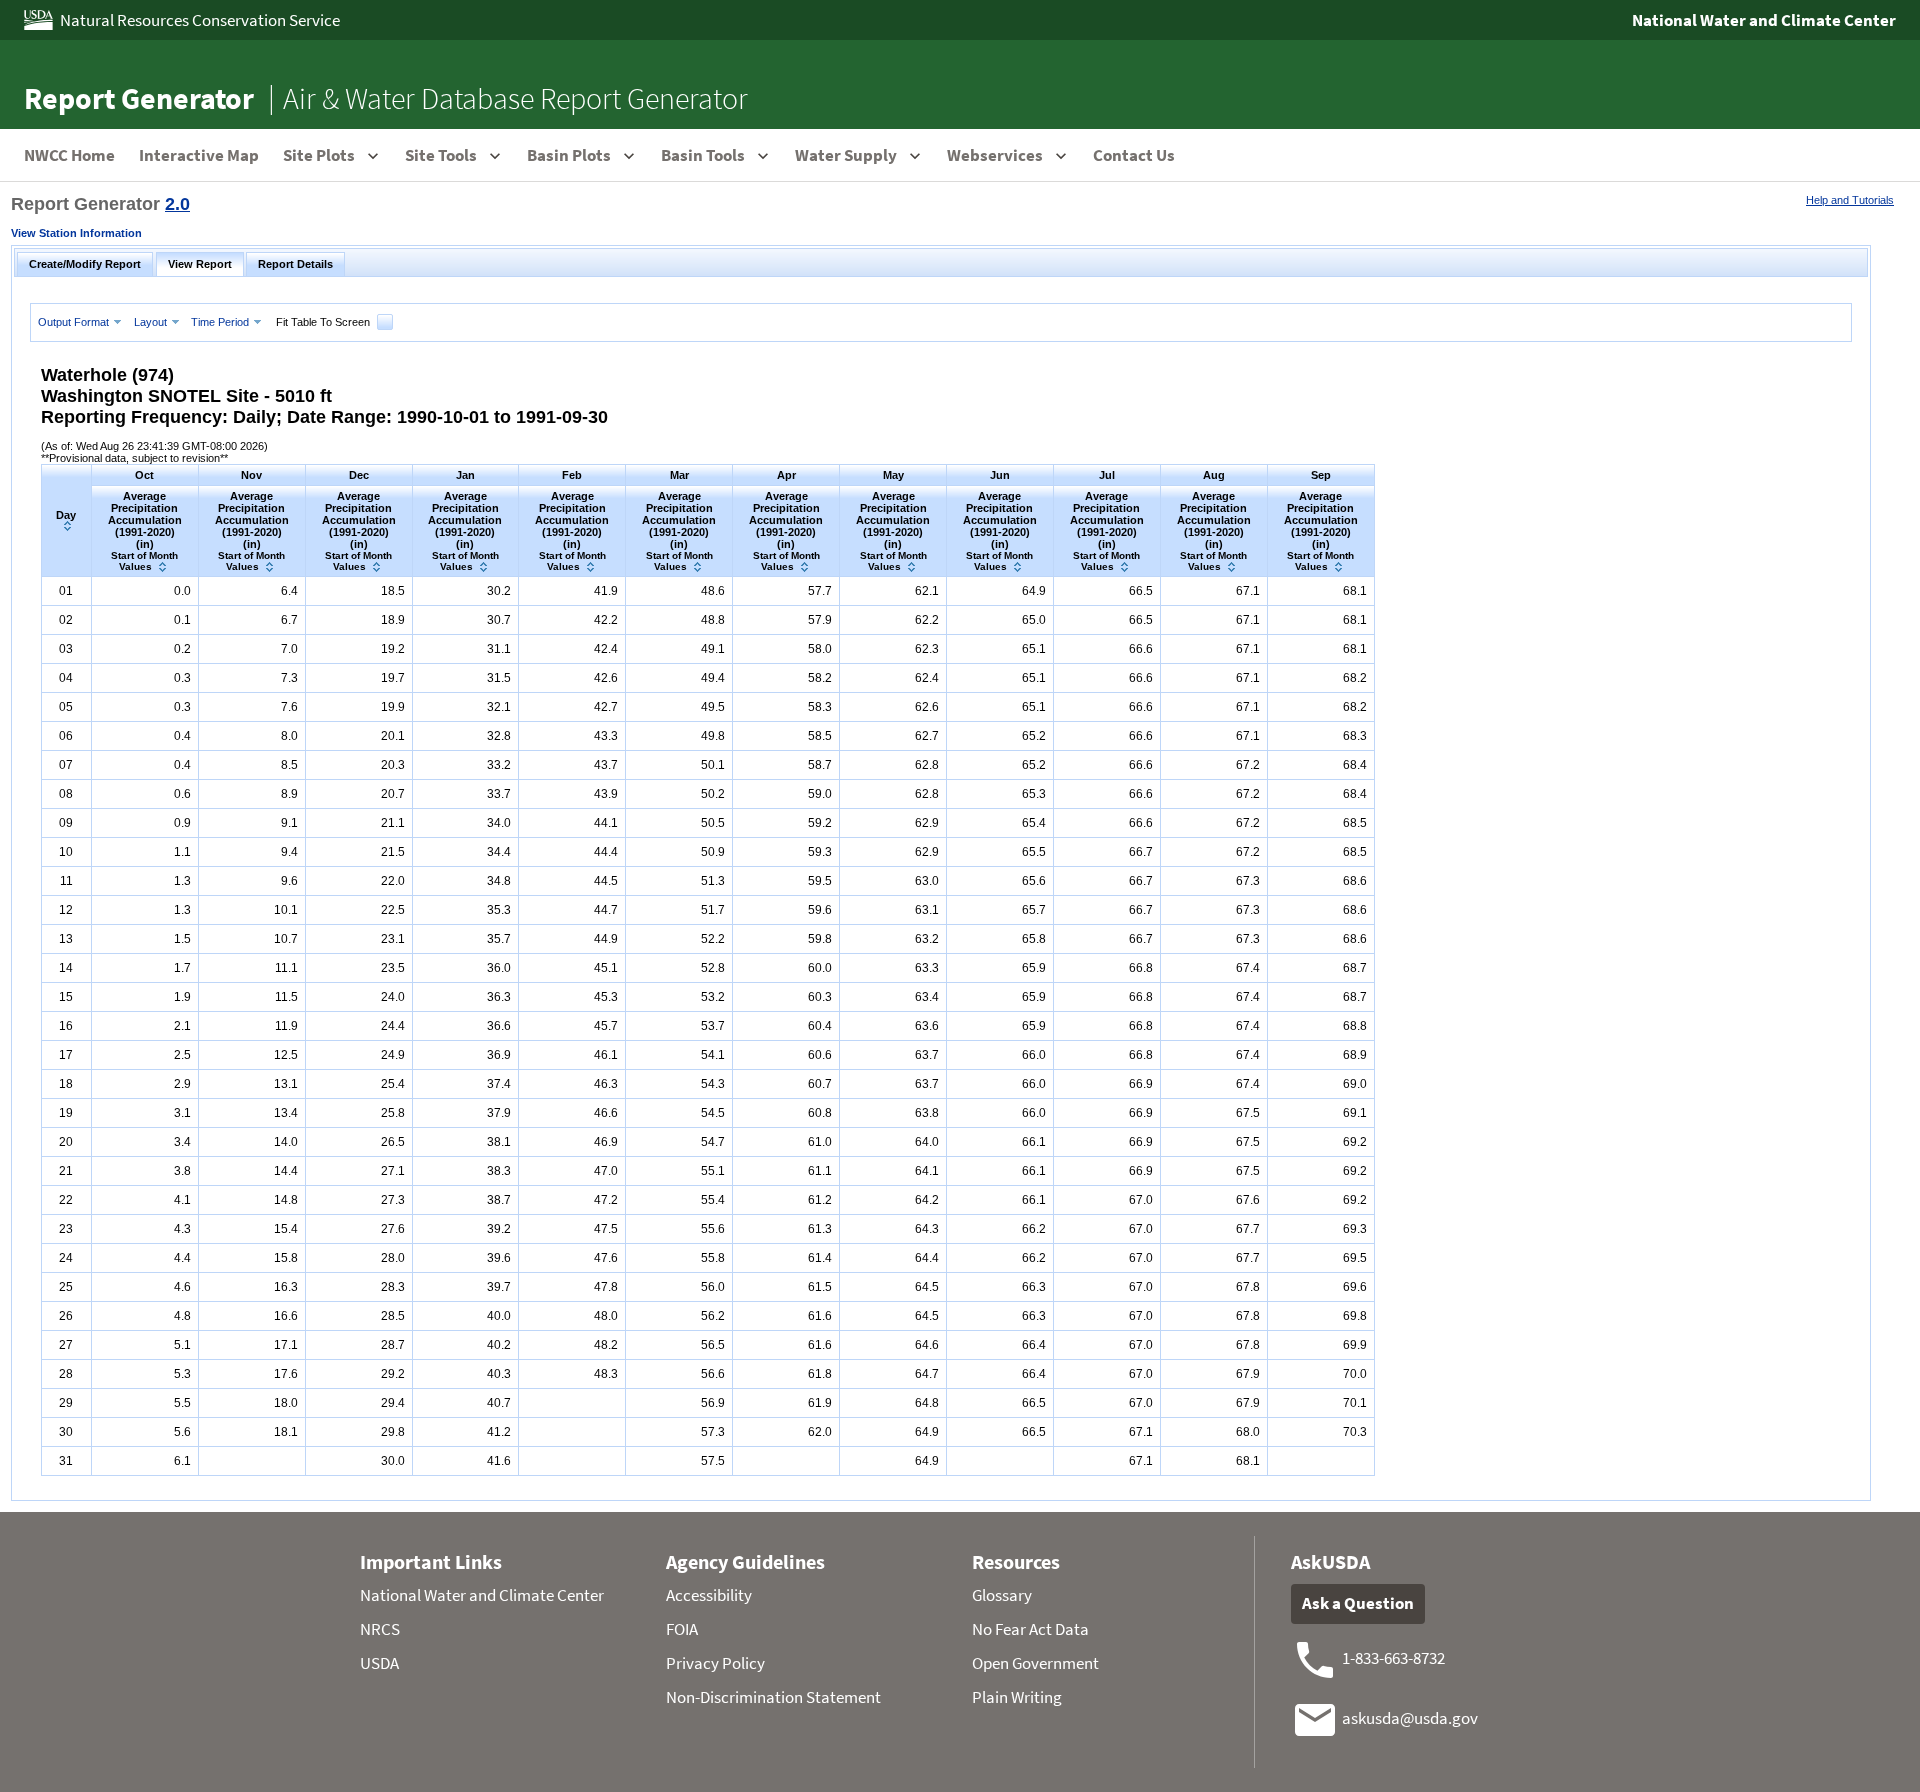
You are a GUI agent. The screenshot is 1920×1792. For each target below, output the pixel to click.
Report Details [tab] (295, 264)
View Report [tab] (200, 264)
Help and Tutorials (1850, 200)
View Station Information (76, 233)
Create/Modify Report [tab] (85, 264)
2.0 (177, 204)
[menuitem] (82, 321)
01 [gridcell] (66, 591)
